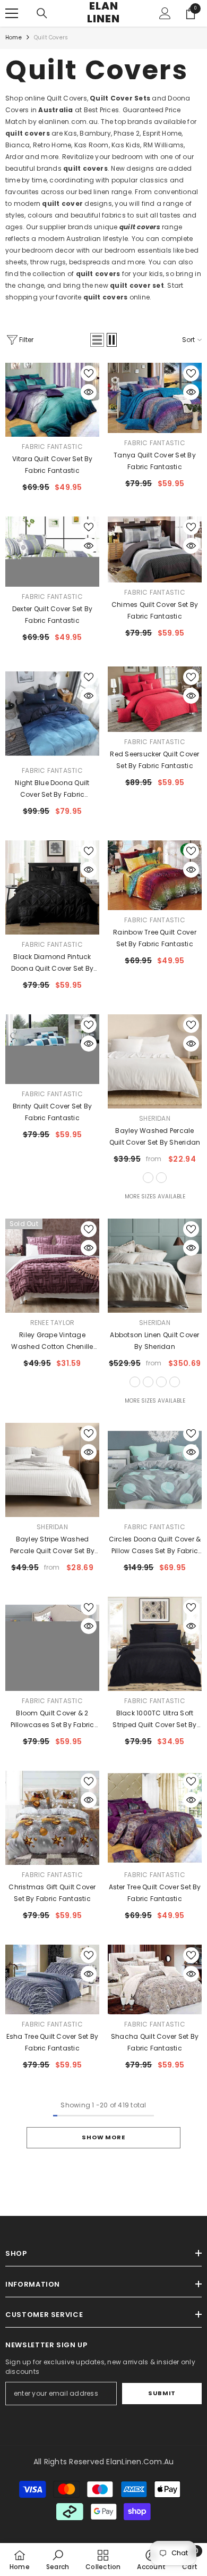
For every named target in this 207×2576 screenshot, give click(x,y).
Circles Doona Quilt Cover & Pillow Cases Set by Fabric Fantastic (155, 1546)
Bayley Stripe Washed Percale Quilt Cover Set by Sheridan (52, 1546)
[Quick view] (89, 392)
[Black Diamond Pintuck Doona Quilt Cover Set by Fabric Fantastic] (52, 887)
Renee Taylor (53, 1323)
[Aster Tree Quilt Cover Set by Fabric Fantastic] (155, 1818)
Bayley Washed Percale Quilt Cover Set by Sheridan (155, 1136)
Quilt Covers (51, 37)
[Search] (42, 13)
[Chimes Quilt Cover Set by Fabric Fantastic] (155, 549)
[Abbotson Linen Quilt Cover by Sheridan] (155, 1266)
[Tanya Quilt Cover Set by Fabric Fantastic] (155, 398)
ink (175, 1382)
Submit (162, 2393)
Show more (103, 2137)
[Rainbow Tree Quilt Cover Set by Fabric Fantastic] (155, 876)
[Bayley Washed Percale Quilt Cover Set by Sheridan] (155, 1061)
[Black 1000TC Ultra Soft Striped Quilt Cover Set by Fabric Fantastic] (155, 1644)
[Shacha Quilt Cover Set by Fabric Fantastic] (155, 1980)
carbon (161, 1382)
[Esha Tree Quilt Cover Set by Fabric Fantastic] (52, 1979)
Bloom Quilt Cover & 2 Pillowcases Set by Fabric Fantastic (53, 1720)
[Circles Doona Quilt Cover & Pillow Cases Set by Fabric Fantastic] (155, 1470)
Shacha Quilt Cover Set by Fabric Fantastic (155, 2042)
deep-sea (161, 1178)
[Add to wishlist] (89, 373)
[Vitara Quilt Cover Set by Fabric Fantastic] (52, 400)
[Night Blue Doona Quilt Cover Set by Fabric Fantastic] (52, 714)
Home (14, 37)
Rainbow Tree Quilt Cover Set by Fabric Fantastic (155, 938)
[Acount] (165, 13)
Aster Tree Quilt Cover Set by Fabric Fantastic (155, 1893)
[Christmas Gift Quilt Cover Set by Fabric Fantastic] (52, 1818)
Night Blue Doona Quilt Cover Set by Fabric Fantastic (52, 789)
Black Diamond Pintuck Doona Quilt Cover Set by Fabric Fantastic (53, 963)
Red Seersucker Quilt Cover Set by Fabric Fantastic (154, 760)
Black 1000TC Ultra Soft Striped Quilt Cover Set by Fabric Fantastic (154, 1720)
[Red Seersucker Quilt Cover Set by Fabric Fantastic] (155, 699)
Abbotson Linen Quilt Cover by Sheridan (154, 1341)
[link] (58, 2560)
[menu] (12, 13)
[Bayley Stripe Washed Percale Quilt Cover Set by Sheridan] (52, 1470)
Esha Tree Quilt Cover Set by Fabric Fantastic (53, 2042)
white (148, 1178)
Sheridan (155, 1118)
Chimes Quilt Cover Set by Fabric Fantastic (155, 610)
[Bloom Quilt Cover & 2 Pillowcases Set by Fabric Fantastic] (52, 1644)
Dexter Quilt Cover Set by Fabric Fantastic (52, 615)
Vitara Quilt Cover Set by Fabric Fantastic (53, 465)
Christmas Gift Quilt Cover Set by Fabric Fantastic (52, 1893)
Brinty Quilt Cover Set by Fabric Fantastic (52, 1112)
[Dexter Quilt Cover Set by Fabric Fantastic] (52, 552)
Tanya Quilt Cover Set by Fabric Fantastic (155, 461)
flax (135, 1382)
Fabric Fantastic (52, 447)
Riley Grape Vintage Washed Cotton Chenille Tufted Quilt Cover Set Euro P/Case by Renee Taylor (52, 1341)
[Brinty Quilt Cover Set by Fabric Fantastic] (52, 1049)
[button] (97, 340)
